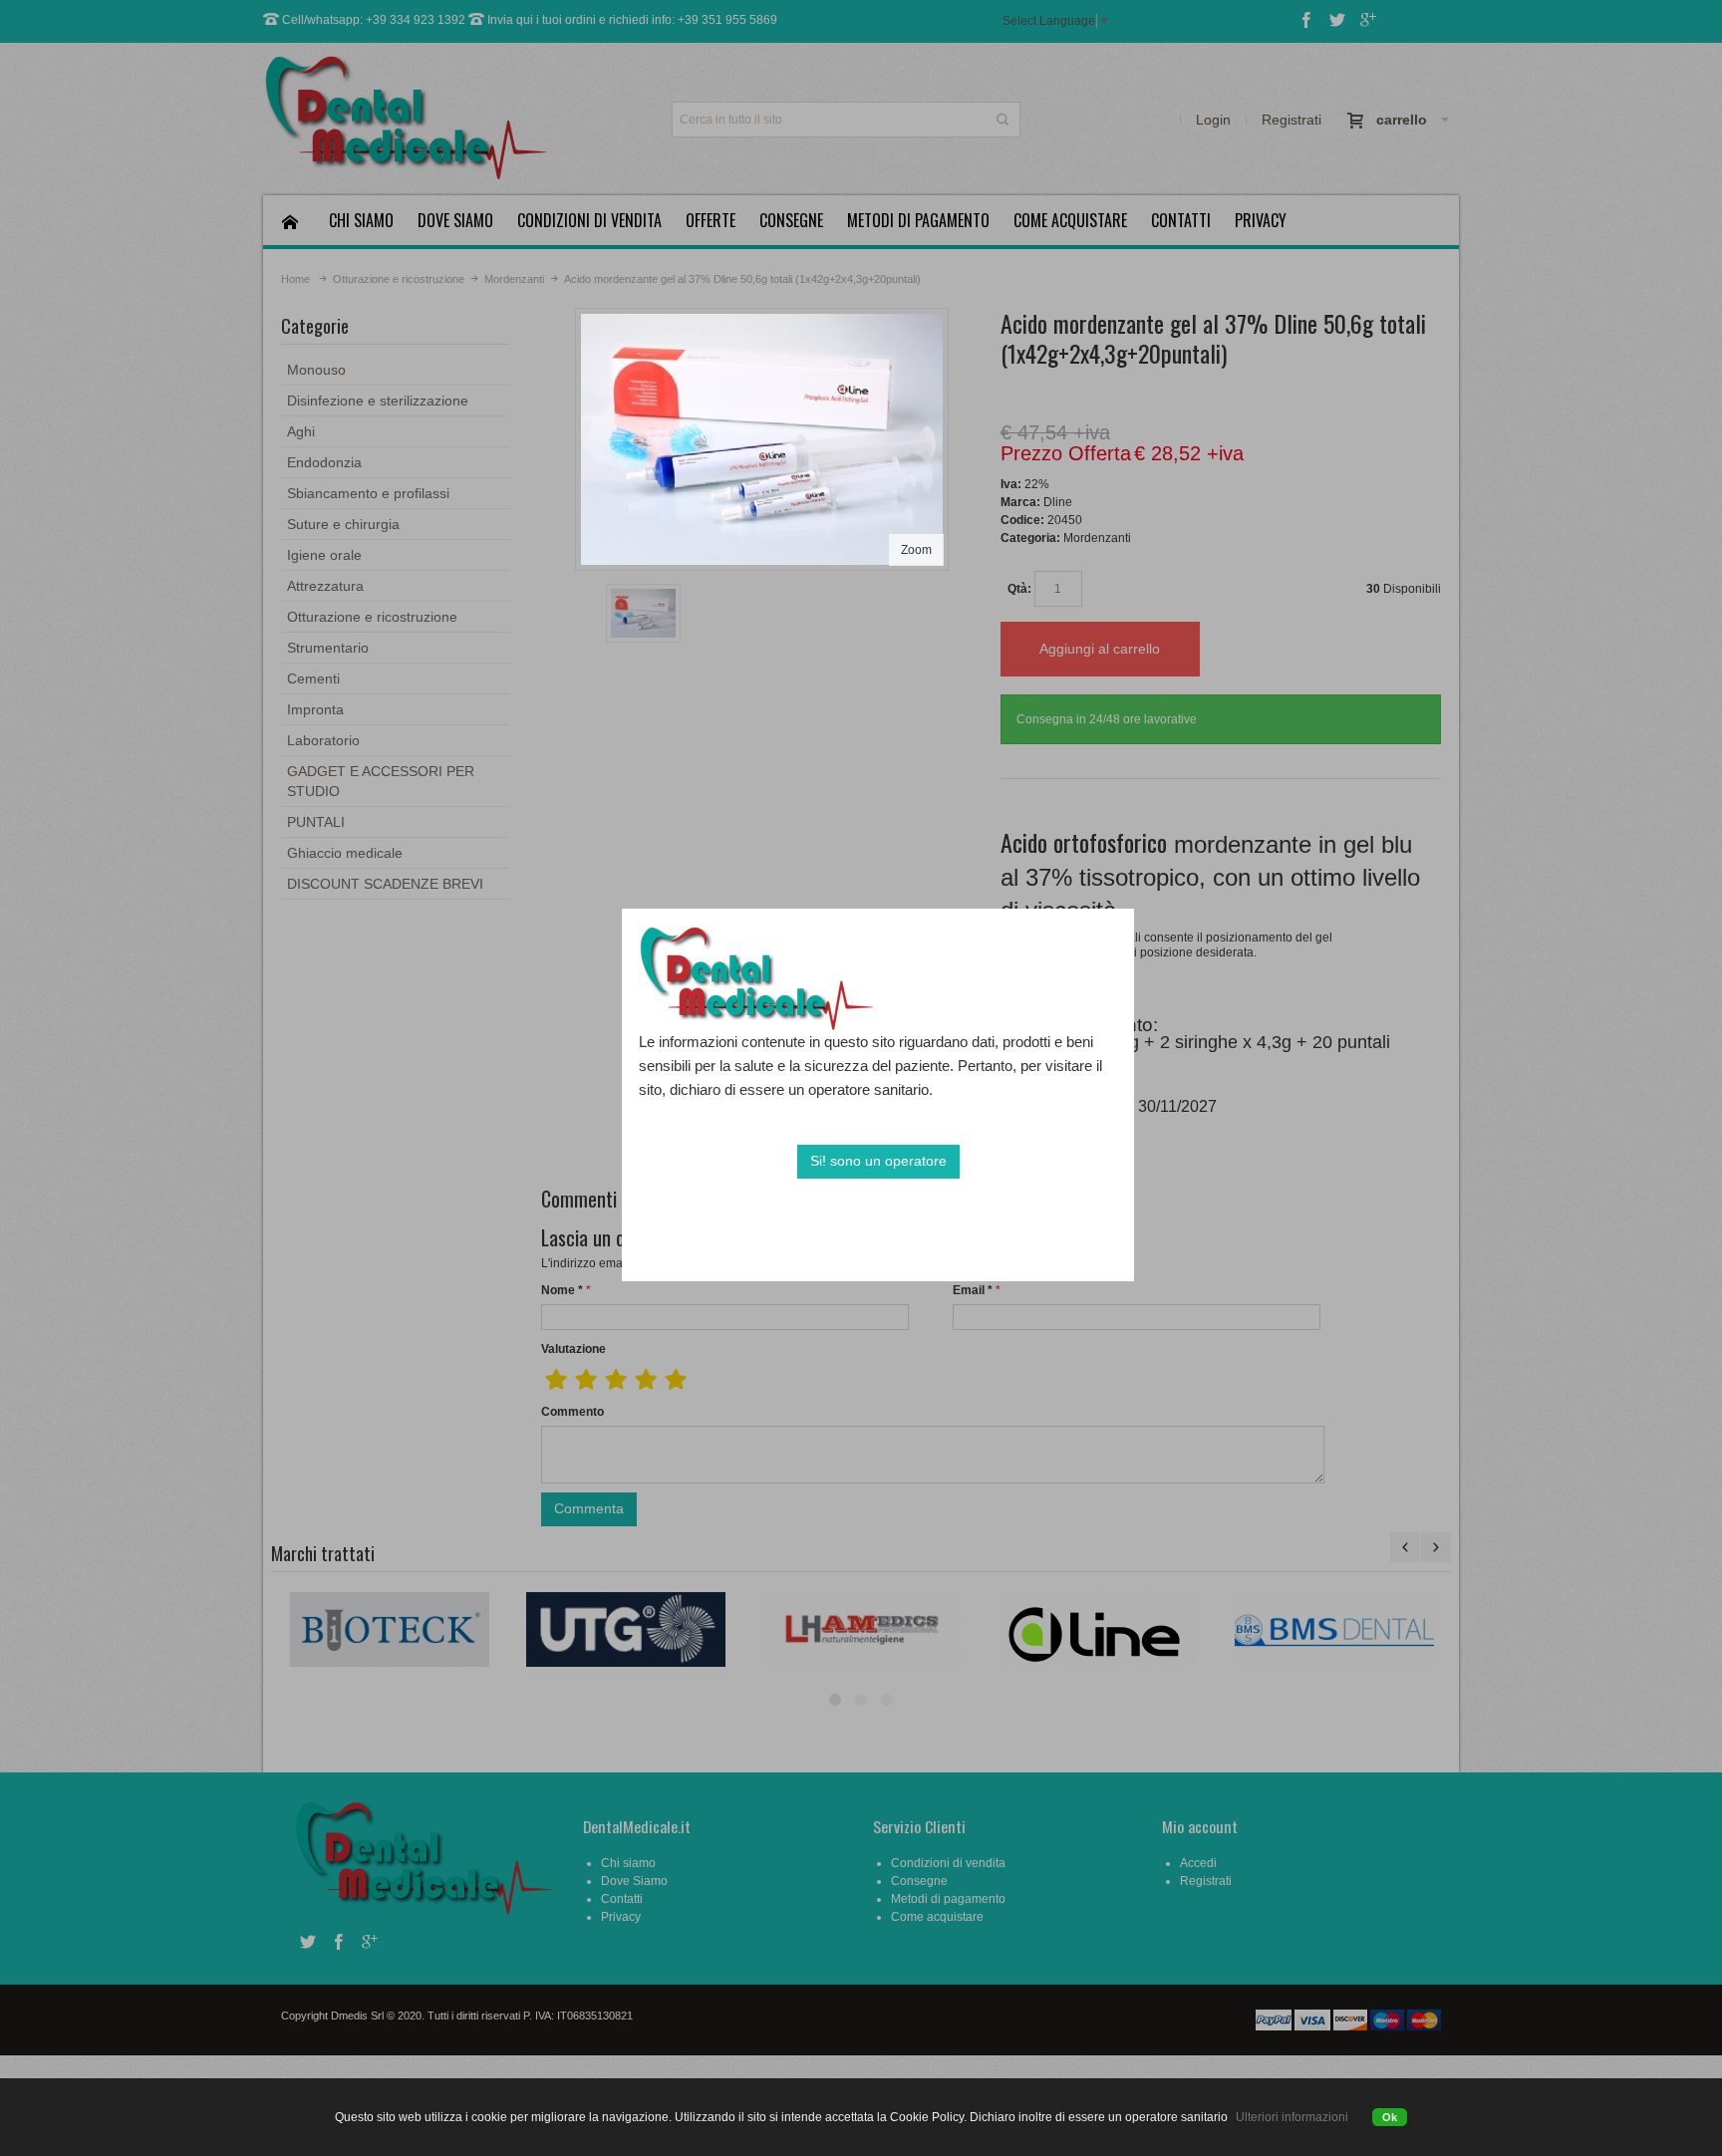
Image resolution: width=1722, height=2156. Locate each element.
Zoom (916, 550)
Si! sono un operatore (878, 1161)
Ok (1390, 2117)
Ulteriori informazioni (1292, 2117)
